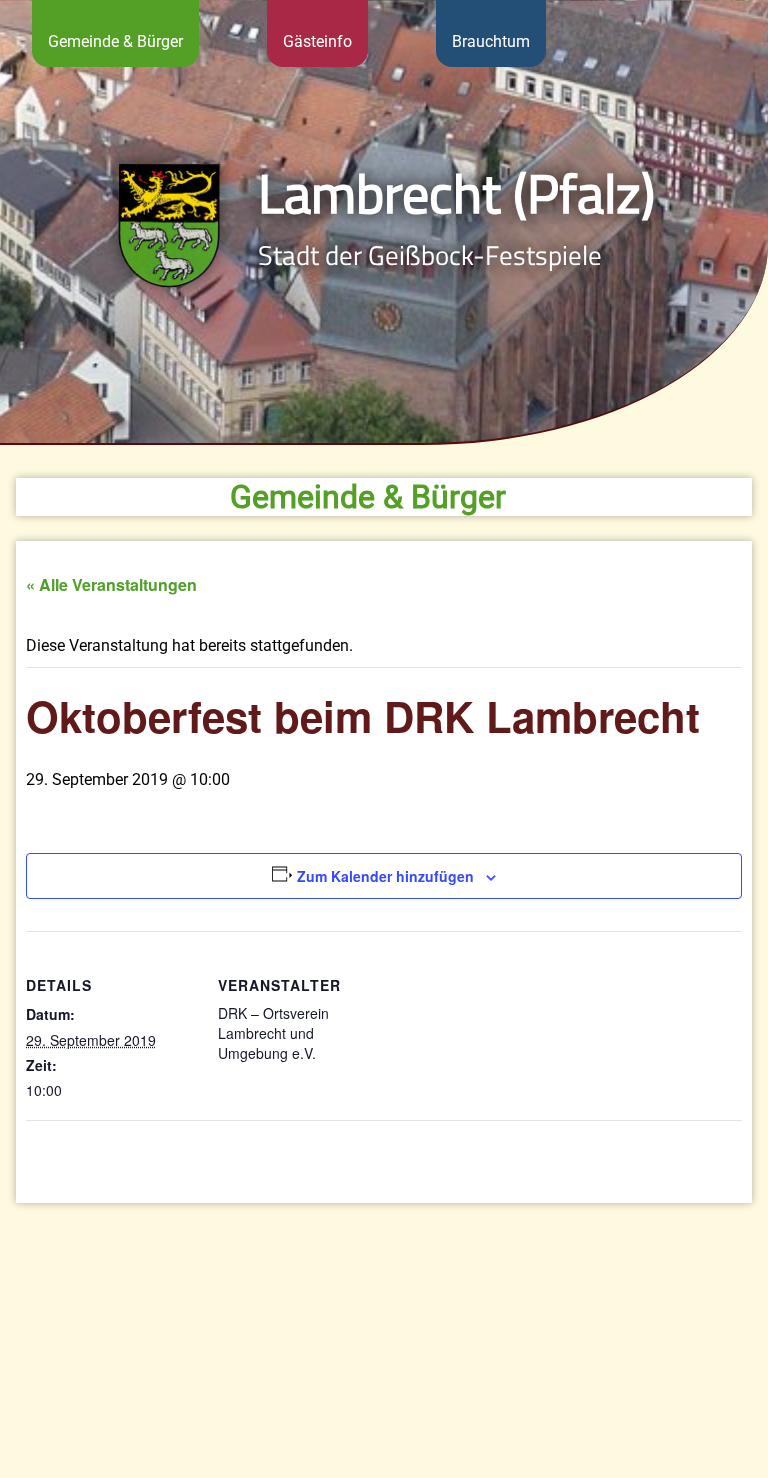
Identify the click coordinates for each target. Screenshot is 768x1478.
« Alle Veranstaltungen (111, 584)
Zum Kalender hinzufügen (385, 876)
